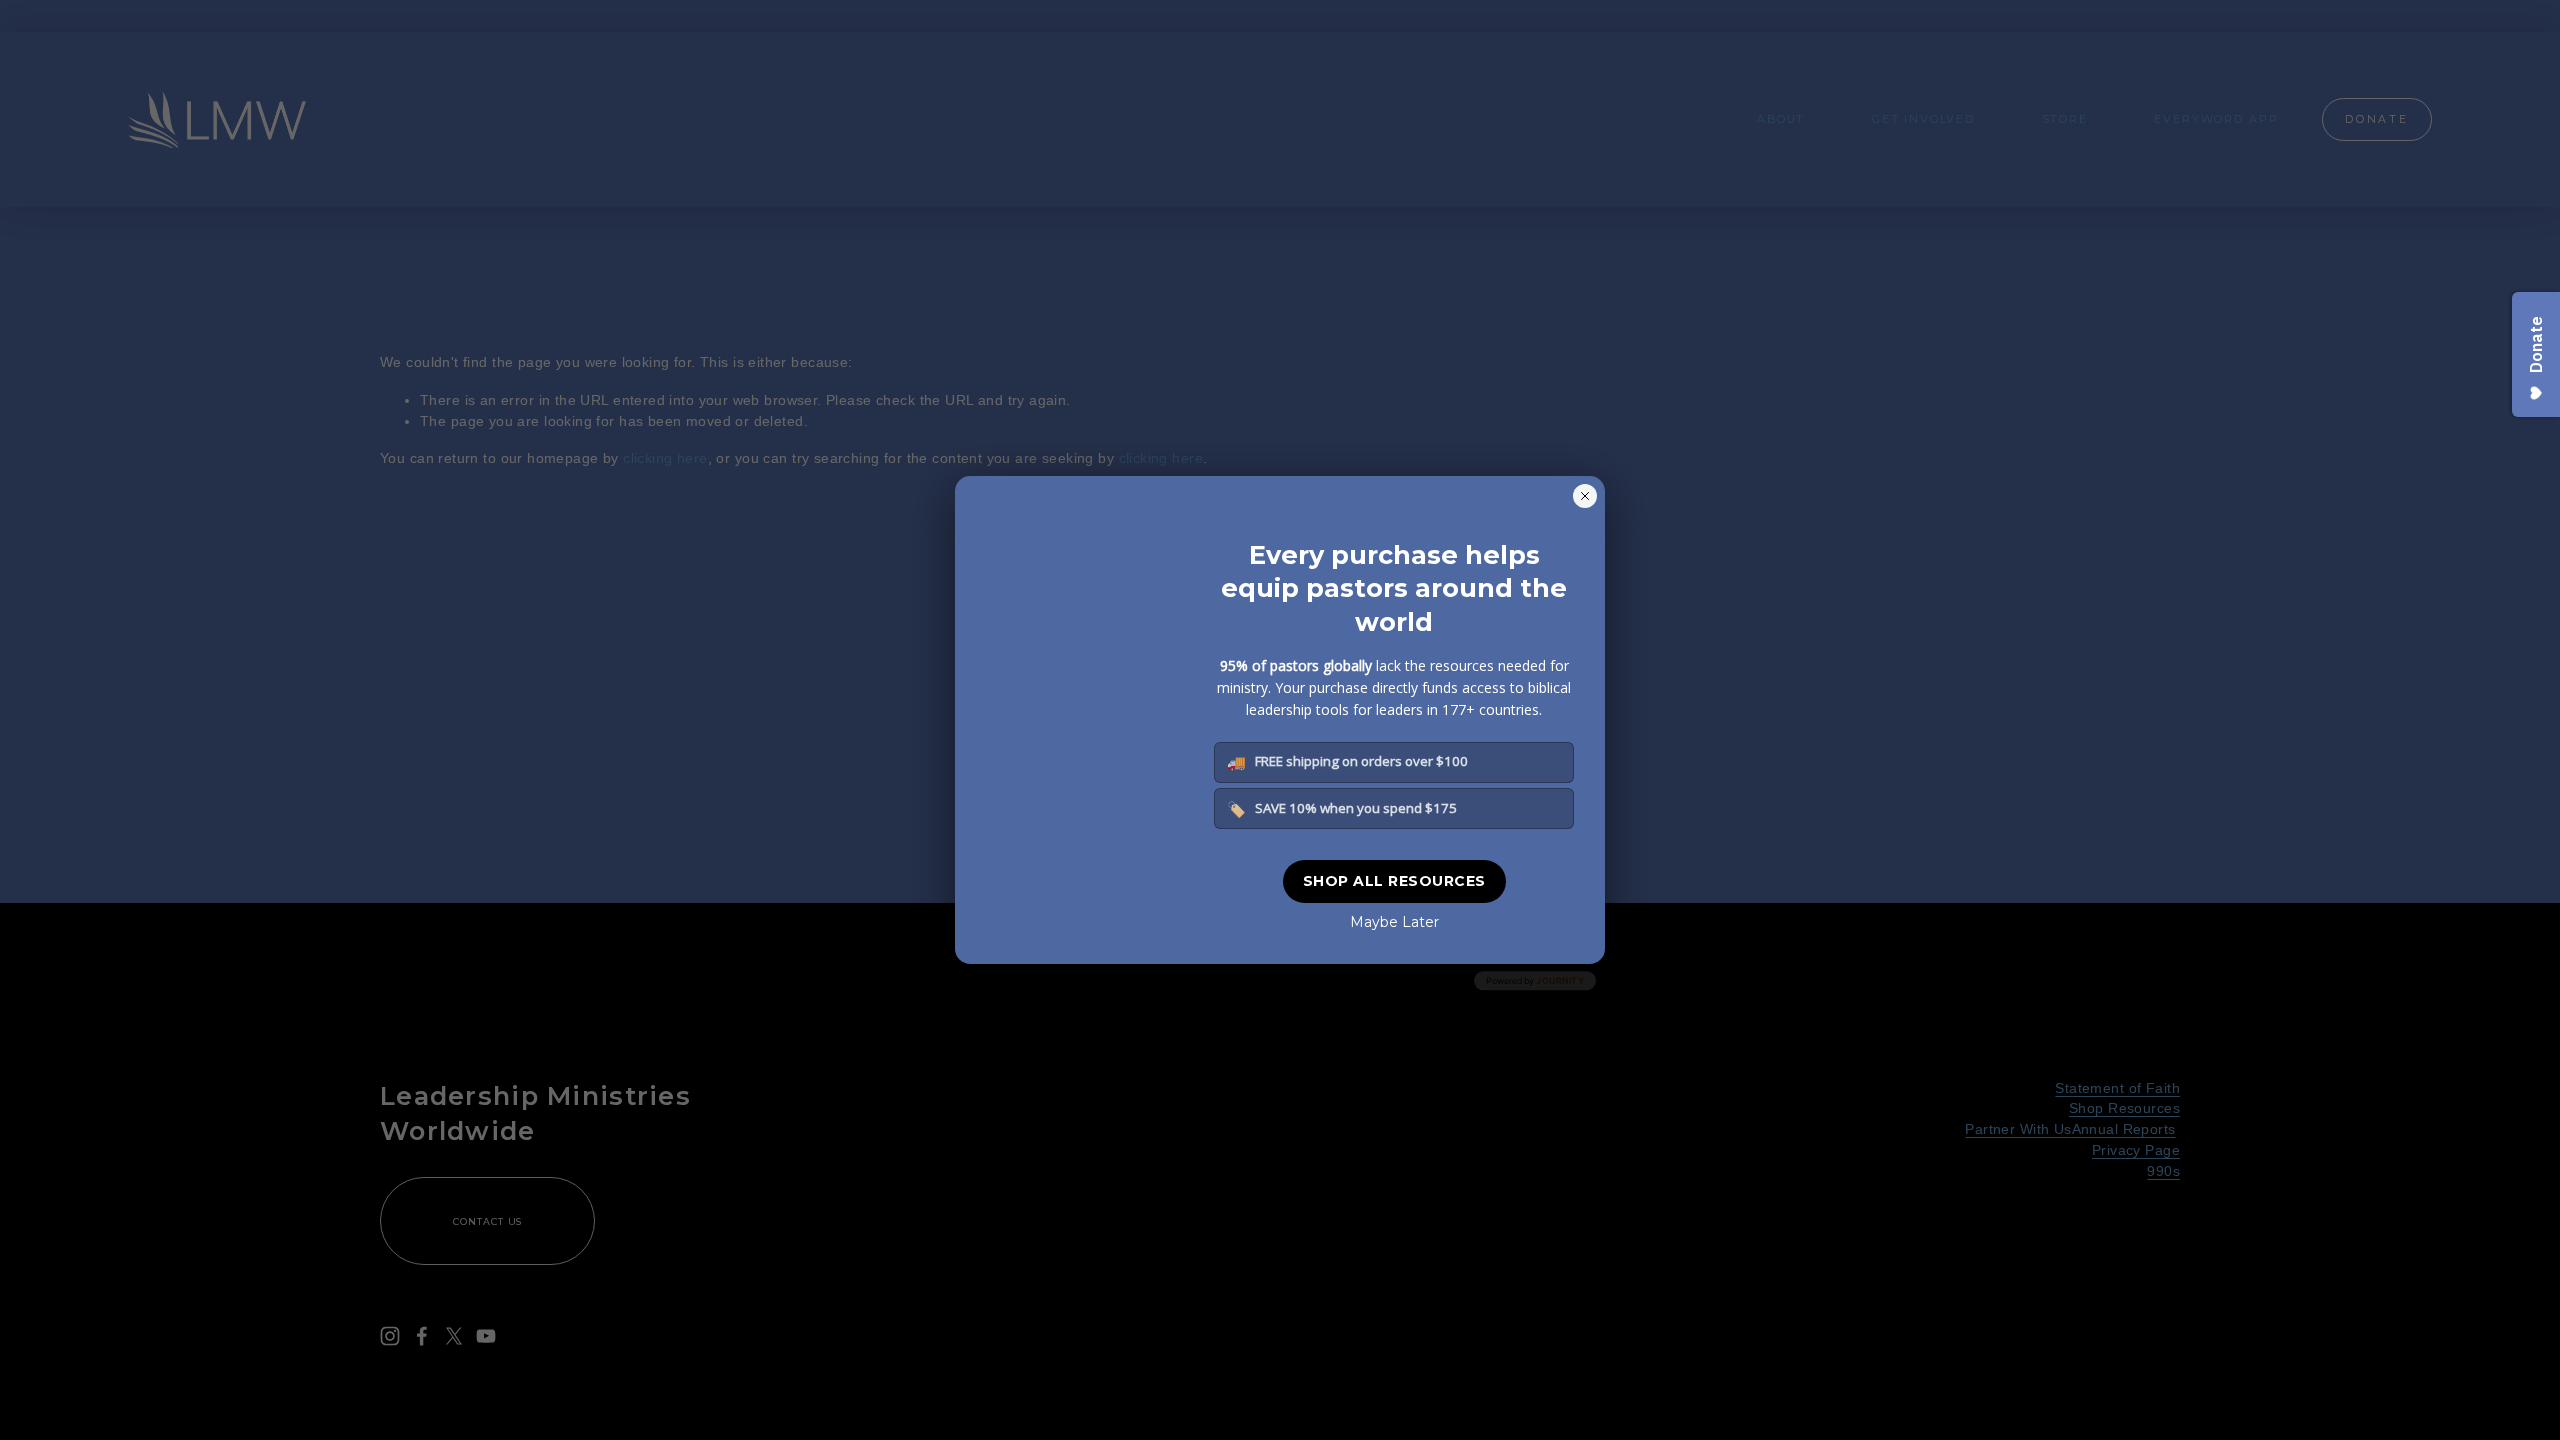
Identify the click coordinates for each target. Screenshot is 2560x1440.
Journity (1560, 980)
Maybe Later (1394, 922)
